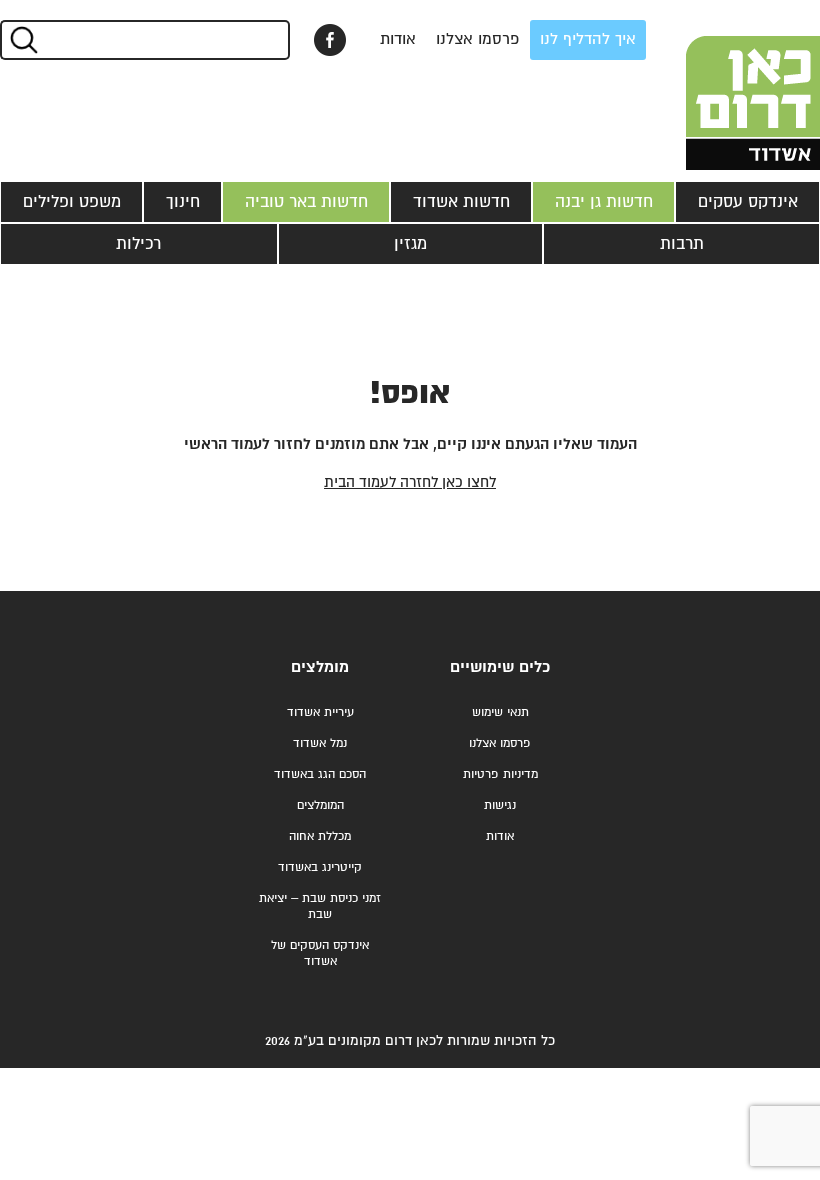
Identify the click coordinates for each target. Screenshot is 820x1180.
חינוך (183, 202)
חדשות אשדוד (461, 202)
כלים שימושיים (500, 667)
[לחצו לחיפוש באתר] (22, 40)
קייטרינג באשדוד (320, 867)
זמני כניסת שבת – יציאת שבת (320, 906)
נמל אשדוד (320, 743)
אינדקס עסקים (748, 202)
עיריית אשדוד (320, 712)
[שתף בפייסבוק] (330, 40)
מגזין (410, 244)
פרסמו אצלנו (478, 39)
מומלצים (320, 667)
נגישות (500, 805)
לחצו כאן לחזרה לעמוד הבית (410, 482)
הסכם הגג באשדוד (320, 774)
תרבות (682, 244)
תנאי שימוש (500, 712)
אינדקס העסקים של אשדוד (320, 953)
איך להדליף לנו (588, 39)
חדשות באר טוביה (306, 202)
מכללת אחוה (320, 836)
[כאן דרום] (720, 85)
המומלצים (320, 805)
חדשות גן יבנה (604, 202)
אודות (398, 39)
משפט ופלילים (72, 202)
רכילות (138, 244)
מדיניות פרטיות (500, 774)
